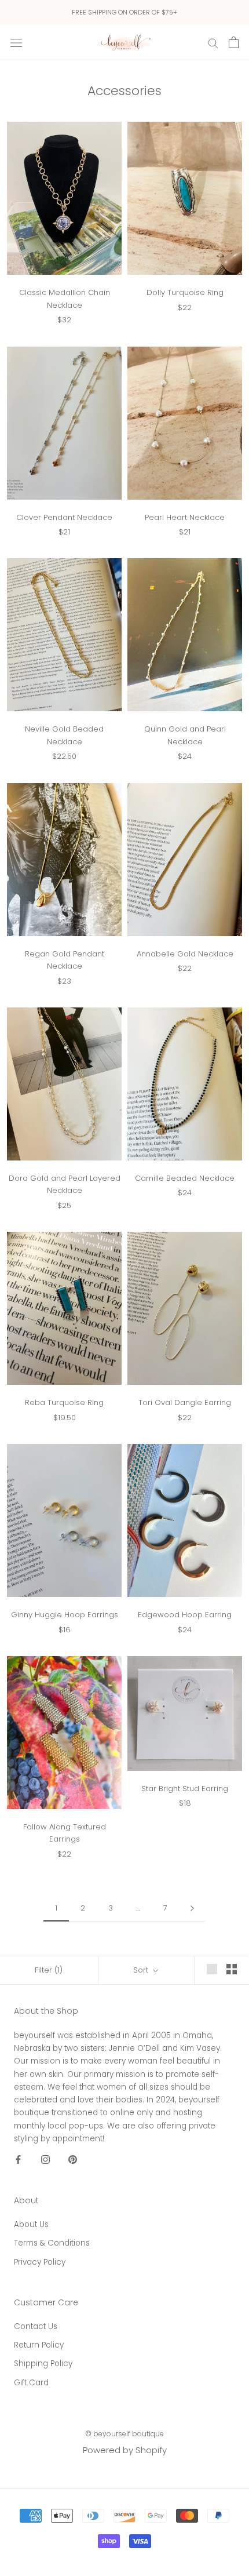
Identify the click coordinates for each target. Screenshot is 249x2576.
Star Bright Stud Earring (185, 1789)
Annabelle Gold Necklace (185, 954)
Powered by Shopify (125, 2450)
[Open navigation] (16, 42)
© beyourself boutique (124, 2434)
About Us (31, 2224)
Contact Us (36, 2326)
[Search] (213, 42)
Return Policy (39, 2345)
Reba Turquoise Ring (64, 1402)
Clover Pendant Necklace (64, 517)
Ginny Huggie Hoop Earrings (65, 1615)
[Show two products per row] (232, 1969)
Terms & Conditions (52, 2243)
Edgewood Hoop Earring (185, 1615)
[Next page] (192, 1908)
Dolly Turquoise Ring (185, 292)
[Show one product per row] (212, 1969)
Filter (49, 1970)
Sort (142, 1970)
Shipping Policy (43, 2364)
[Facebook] (18, 2159)
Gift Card (31, 2383)
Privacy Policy (40, 2262)
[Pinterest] (73, 2159)
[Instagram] (45, 2159)
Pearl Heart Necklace (185, 517)
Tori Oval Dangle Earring (185, 1402)
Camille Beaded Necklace (185, 1178)
